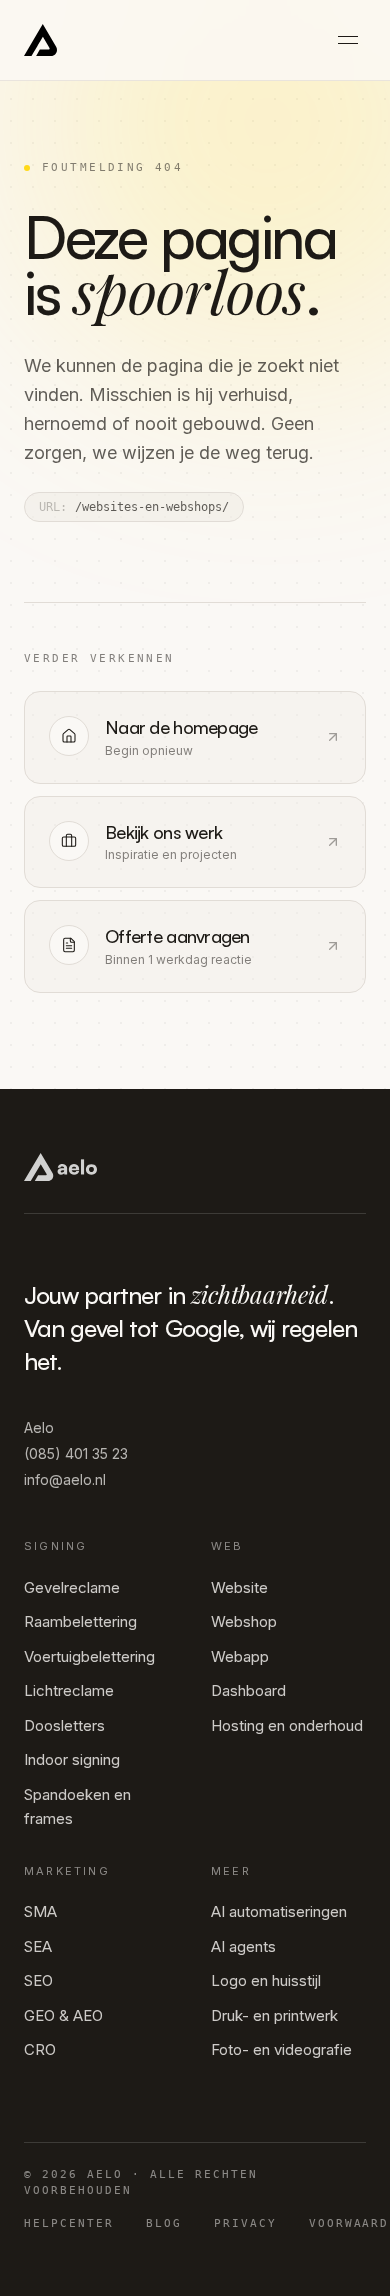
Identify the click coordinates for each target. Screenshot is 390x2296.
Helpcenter (69, 2223)
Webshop (244, 1621)
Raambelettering (80, 1621)
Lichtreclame (69, 1690)
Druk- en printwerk (274, 2015)
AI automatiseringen (279, 1911)
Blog (164, 2223)
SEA (38, 1946)
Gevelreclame (72, 1587)
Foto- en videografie (281, 2049)
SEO (38, 1980)
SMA (40, 1911)
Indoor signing (72, 1759)
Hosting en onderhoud (287, 1725)
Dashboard (248, 1690)
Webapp (240, 1656)
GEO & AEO (63, 2015)
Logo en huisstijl (266, 1980)
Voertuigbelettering (89, 1656)
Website (239, 1587)
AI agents (243, 1946)
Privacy (245, 2223)
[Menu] (348, 40)
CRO (40, 2049)
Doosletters (64, 1725)
